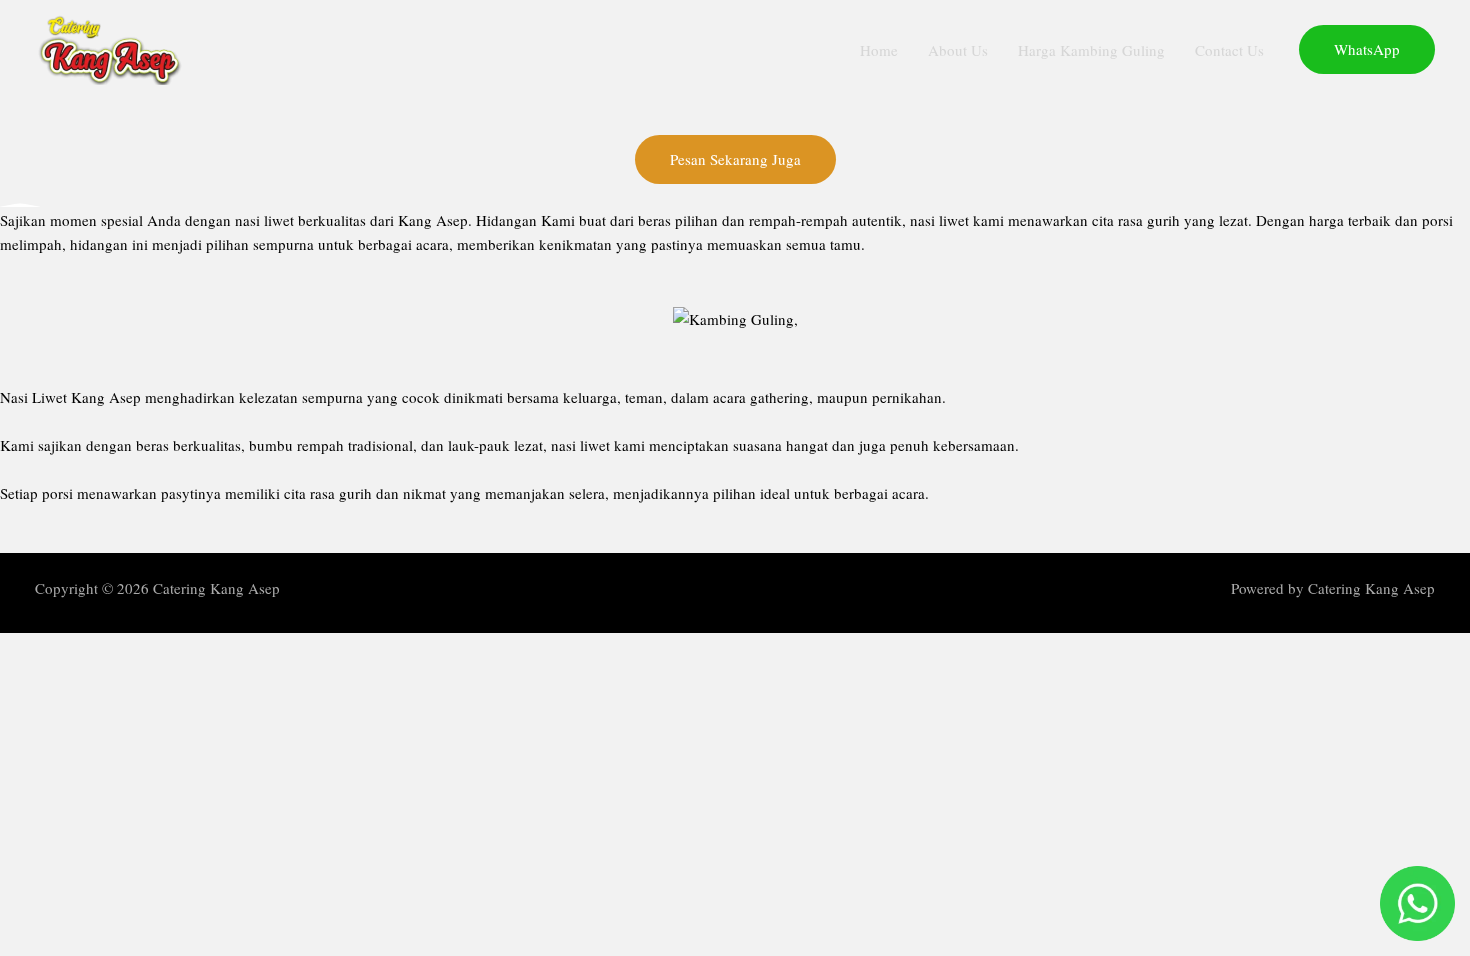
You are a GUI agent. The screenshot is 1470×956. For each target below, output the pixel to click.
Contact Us (1229, 50)
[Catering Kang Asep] (110, 47)
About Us (958, 50)
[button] (1367, 49)
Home (879, 50)
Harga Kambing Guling (1091, 50)
